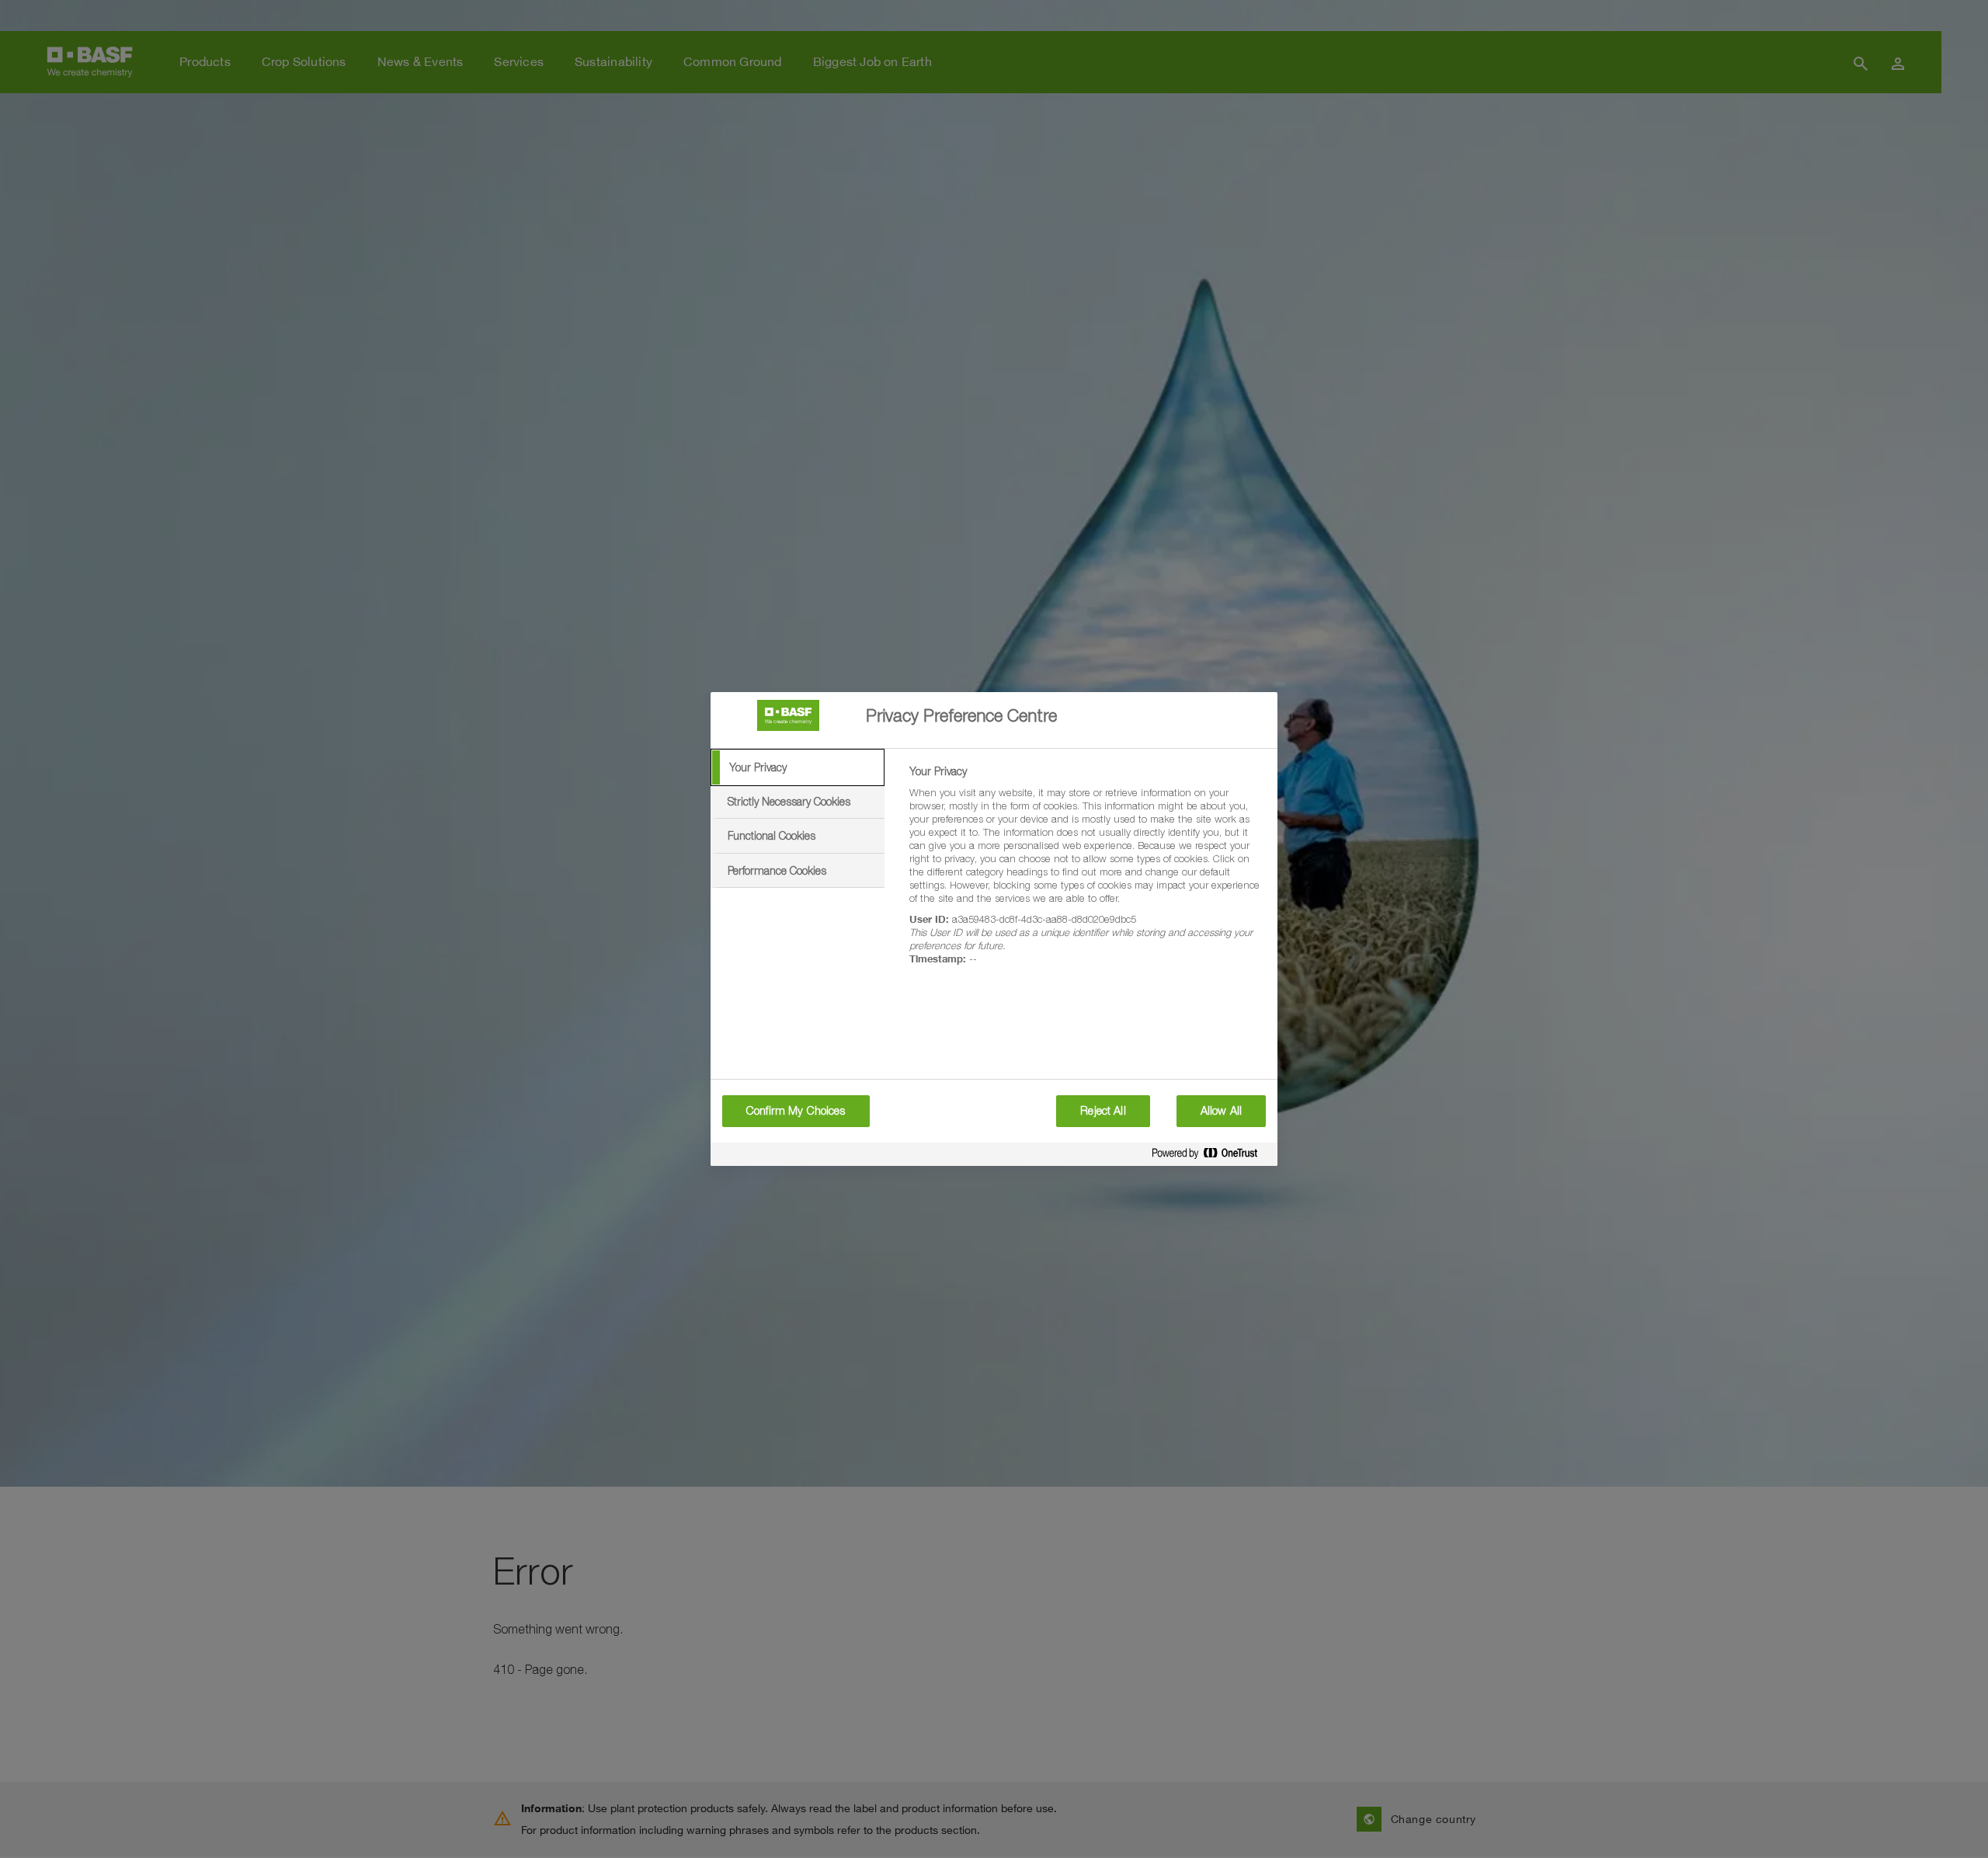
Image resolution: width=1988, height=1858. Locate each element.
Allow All (1221, 1111)
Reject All (1103, 1111)
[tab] (798, 767)
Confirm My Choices (796, 1111)
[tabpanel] (1087, 874)
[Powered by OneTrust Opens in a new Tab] (1211, 1156)
